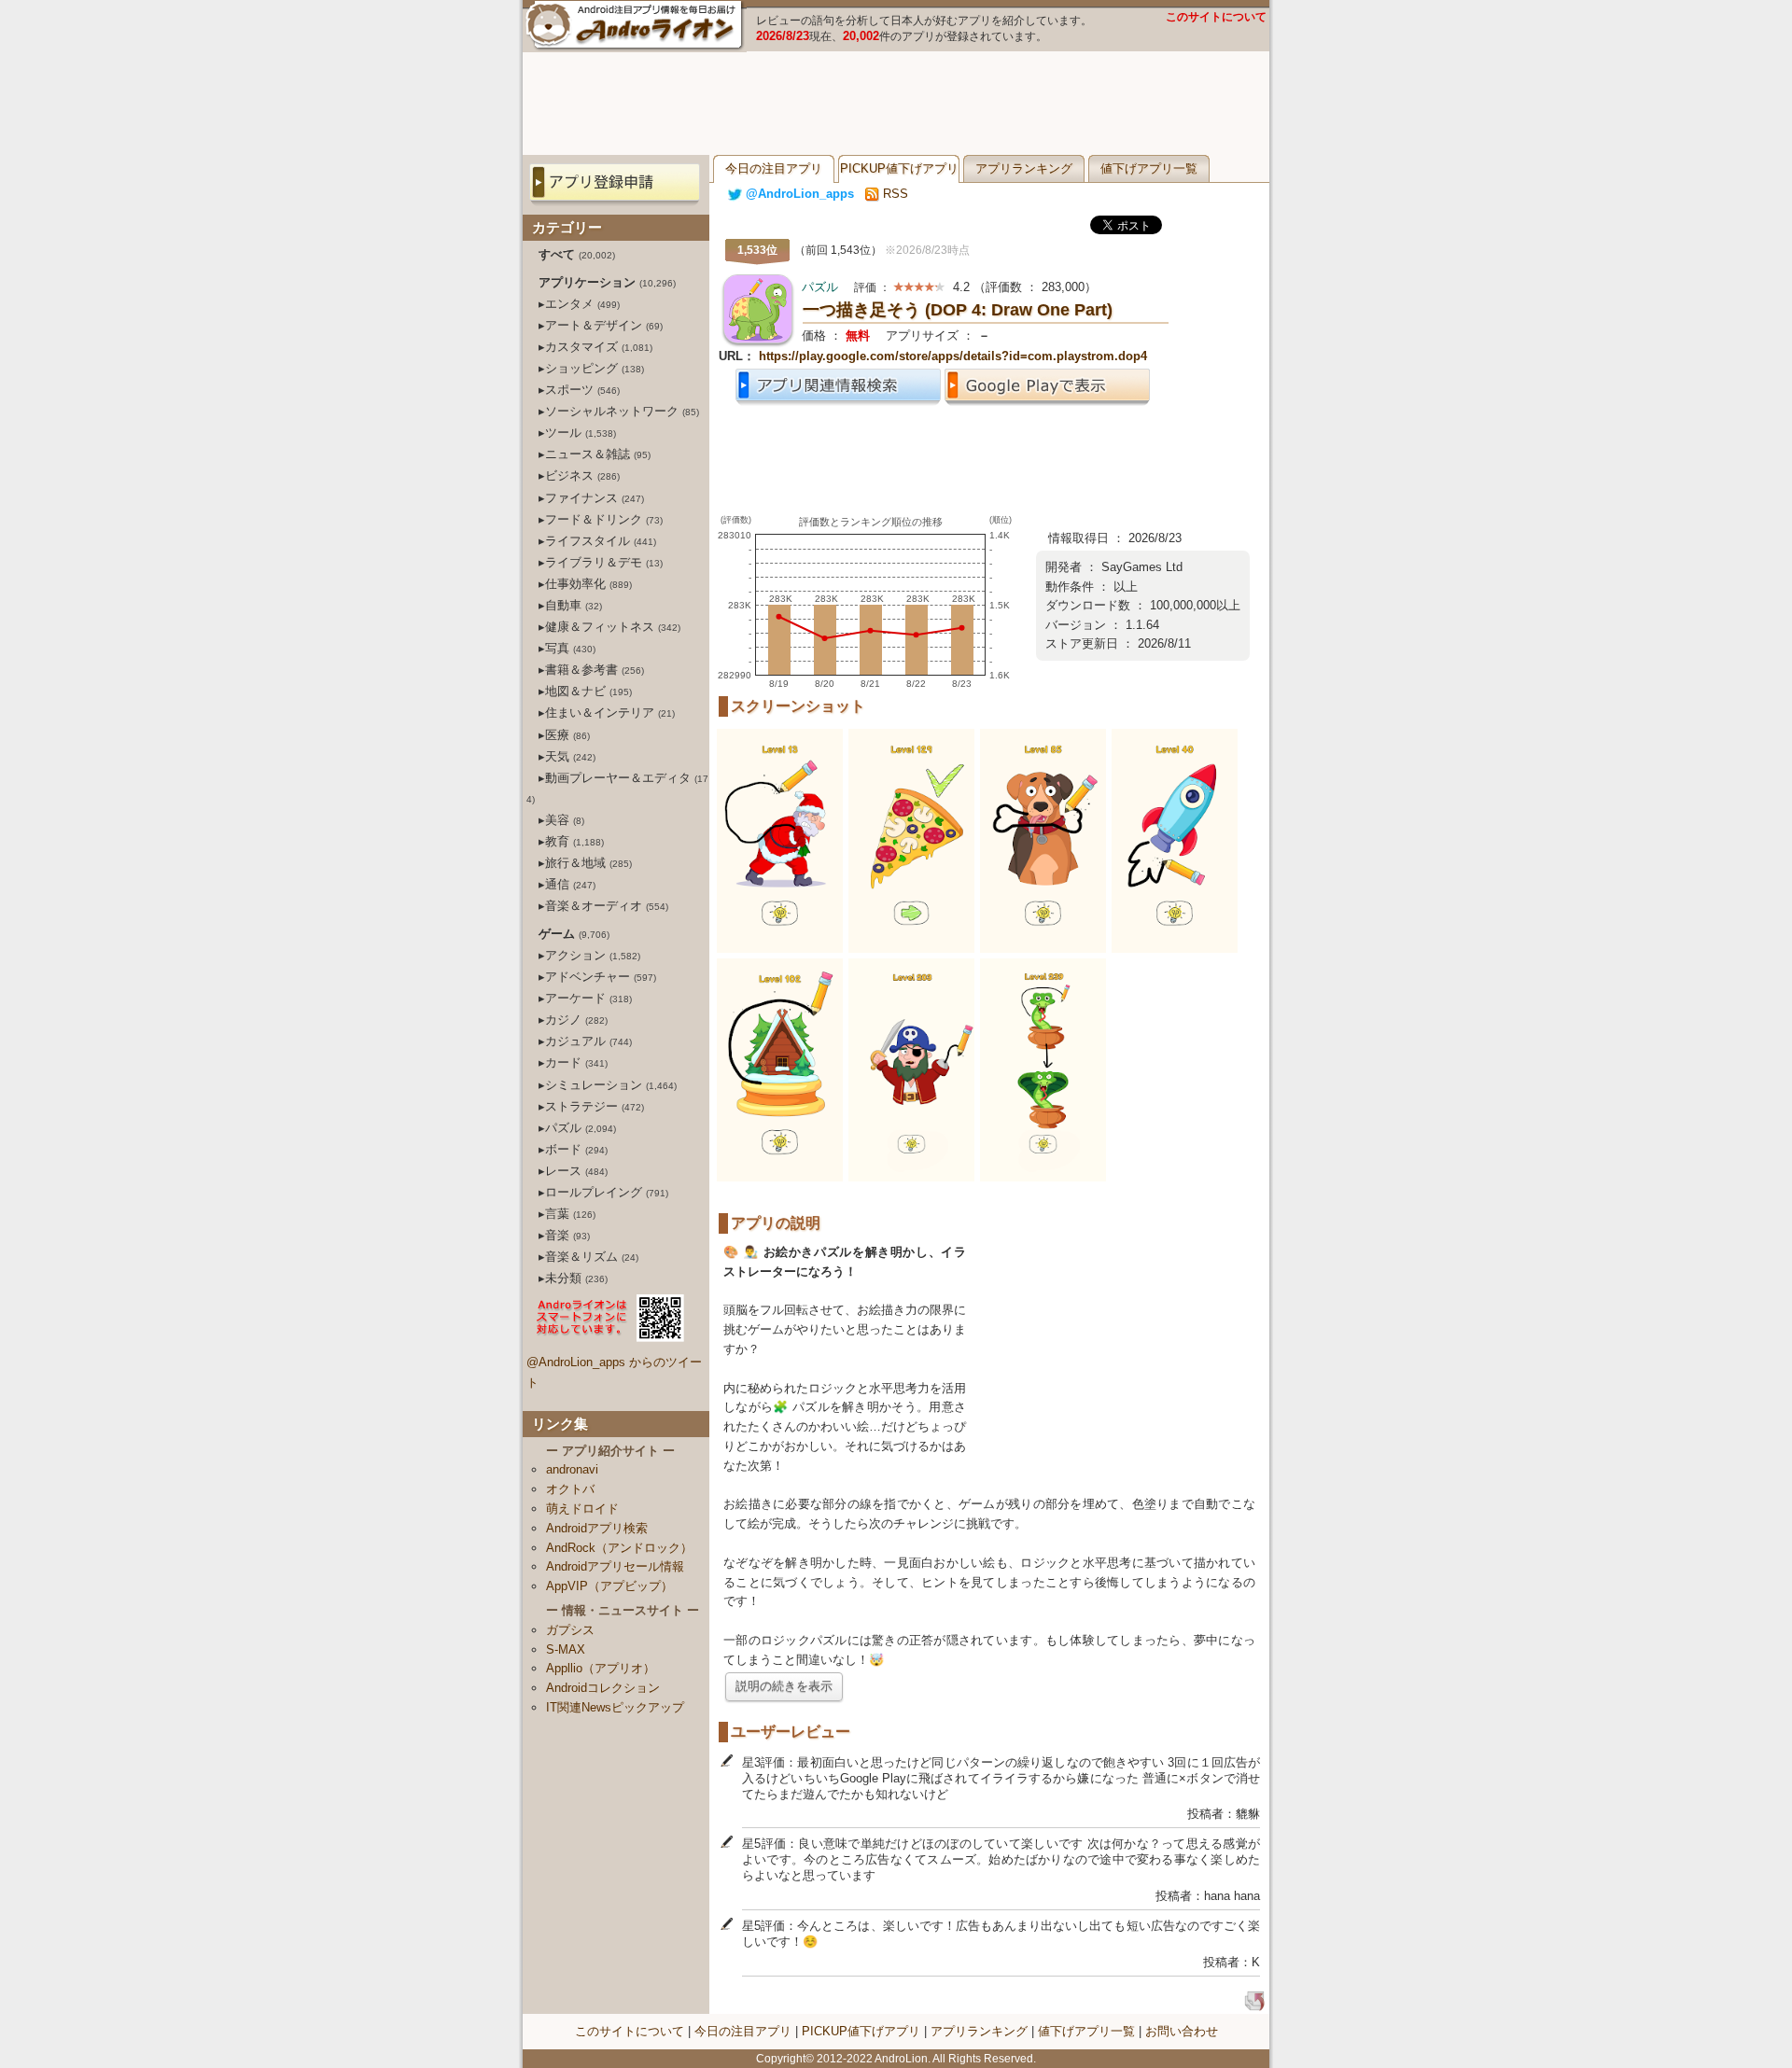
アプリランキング (1024, 168)
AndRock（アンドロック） (619, 1548)
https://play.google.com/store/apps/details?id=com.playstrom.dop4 (953, 356)
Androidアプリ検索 (597, 1528)
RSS (894, 194)
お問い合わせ (1182, 2031)
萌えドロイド (582, 1509)
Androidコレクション (603, 1688)
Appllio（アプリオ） (601, 1668)
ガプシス (570, 1630)
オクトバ (570, 1489)
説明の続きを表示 (784, 1686)
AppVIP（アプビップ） (609, 1586)
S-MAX (566, 1649)
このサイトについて (1216, 17)
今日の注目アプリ (774, 168)
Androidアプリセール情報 (615, 1566)
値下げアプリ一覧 (1149, 168)
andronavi (572, 1469)
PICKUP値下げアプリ (899, 168)
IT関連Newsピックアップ (615, 1707)
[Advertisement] (896, 104)
